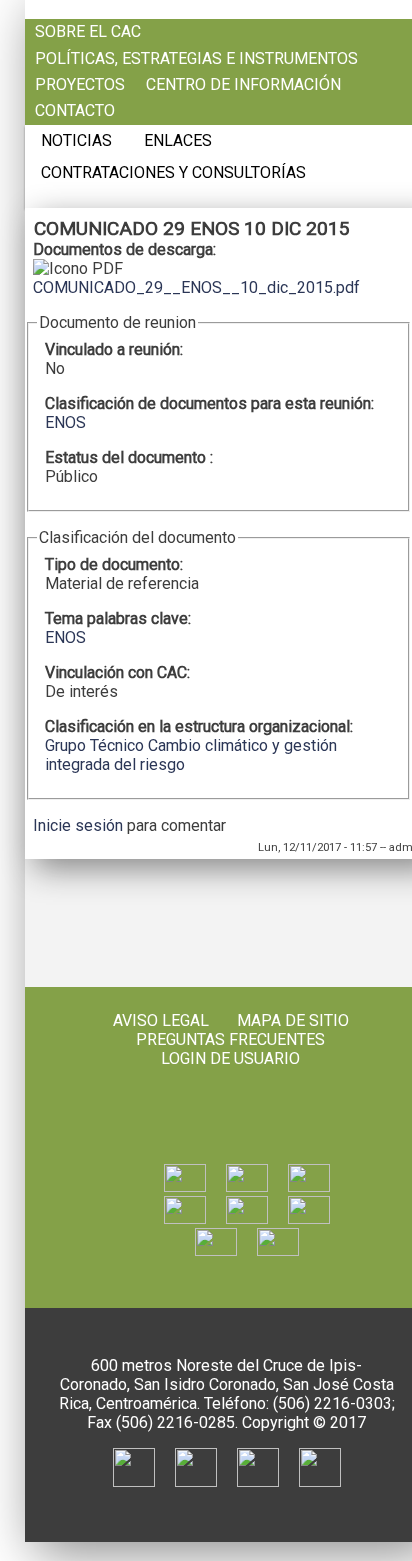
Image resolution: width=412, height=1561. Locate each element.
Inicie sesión (78, 825)
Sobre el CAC (88, 32)
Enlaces (178, 141)
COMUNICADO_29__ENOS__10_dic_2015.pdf (196, 287)
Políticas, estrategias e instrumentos (196, 59)
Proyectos (80, 85)
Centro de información (243, 85)
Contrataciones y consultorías (173, 173)
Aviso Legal (161, 1020)
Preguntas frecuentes (230, 1039)
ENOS (65, 422)
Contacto (75, 111)
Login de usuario (230, 1058)
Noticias (76, 141)
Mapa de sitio (293, 1020)
